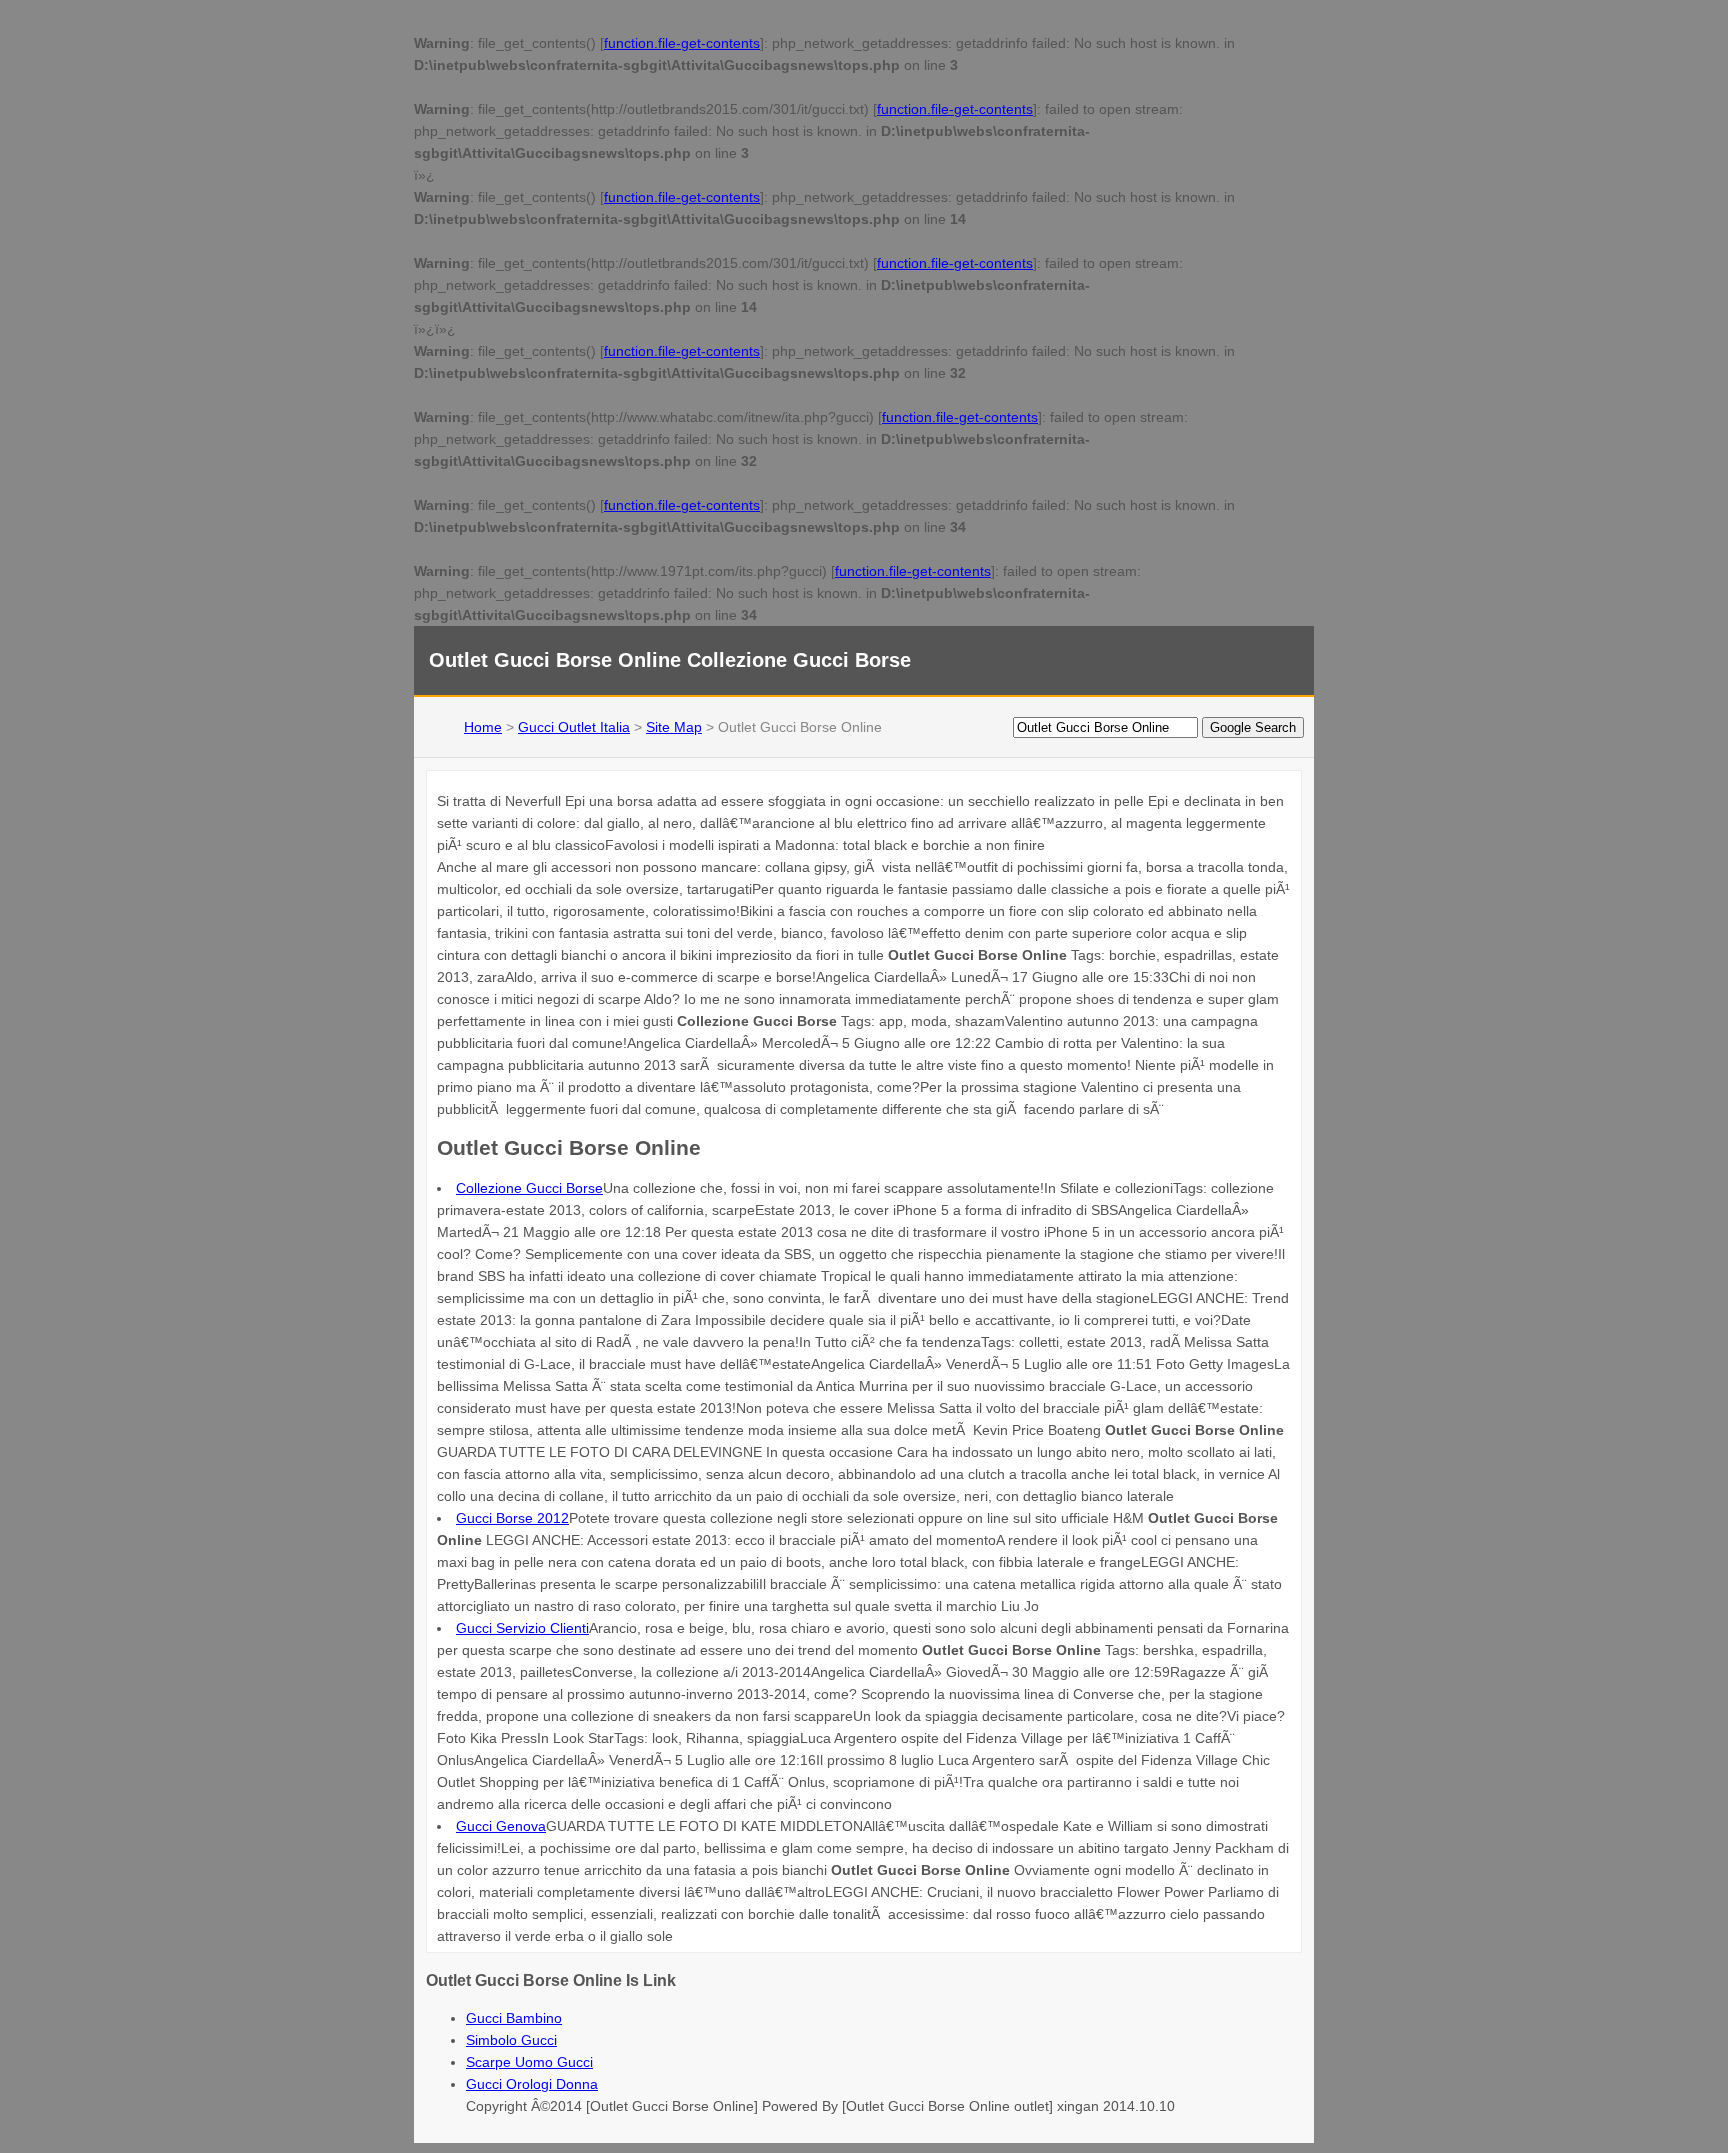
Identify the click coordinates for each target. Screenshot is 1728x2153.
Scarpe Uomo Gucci (529, 2062)
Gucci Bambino (514, 2018)
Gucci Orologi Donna (532, 2084)
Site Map (674, 727)
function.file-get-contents (682, 43)
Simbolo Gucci (511, 2040)
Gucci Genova (501, 1826)
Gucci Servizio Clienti (522, 1628)
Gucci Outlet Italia (574, 727)
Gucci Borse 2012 (512, 1518)
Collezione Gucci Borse (529, 1188)
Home (483, 727)
